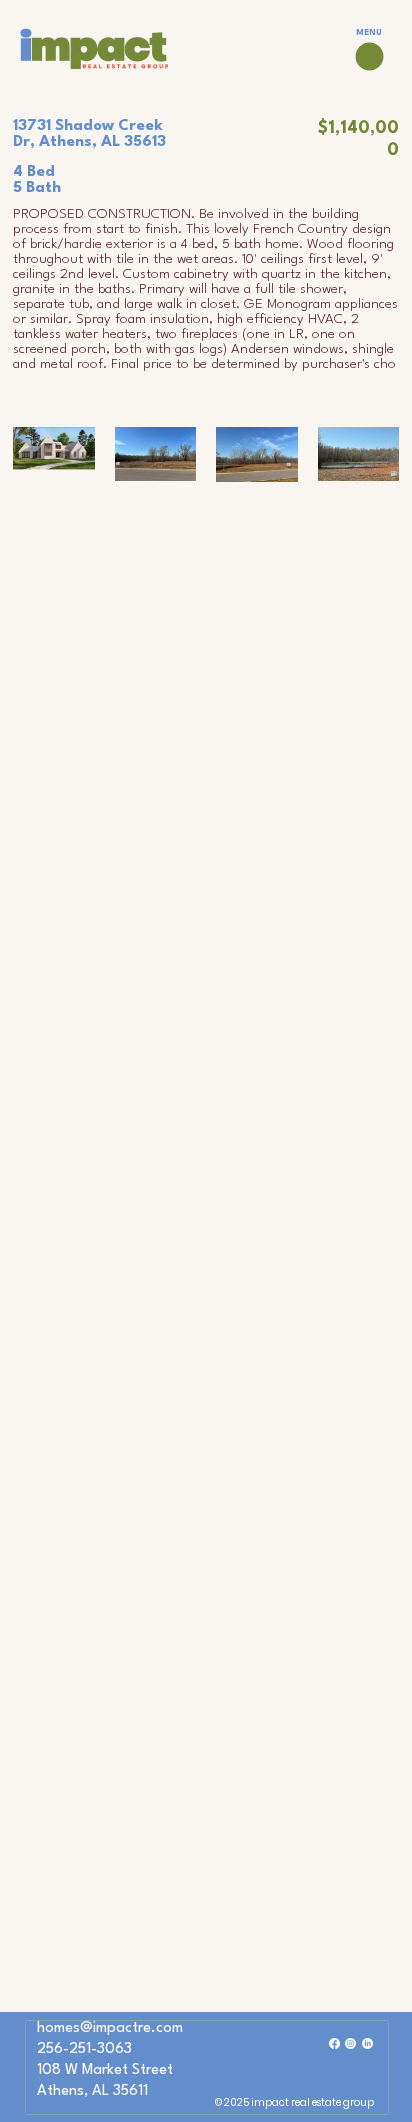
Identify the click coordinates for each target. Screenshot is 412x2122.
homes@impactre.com (110, 2028)
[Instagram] (350, 2043)
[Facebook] (334, 2043)
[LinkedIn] (367, 2043)
